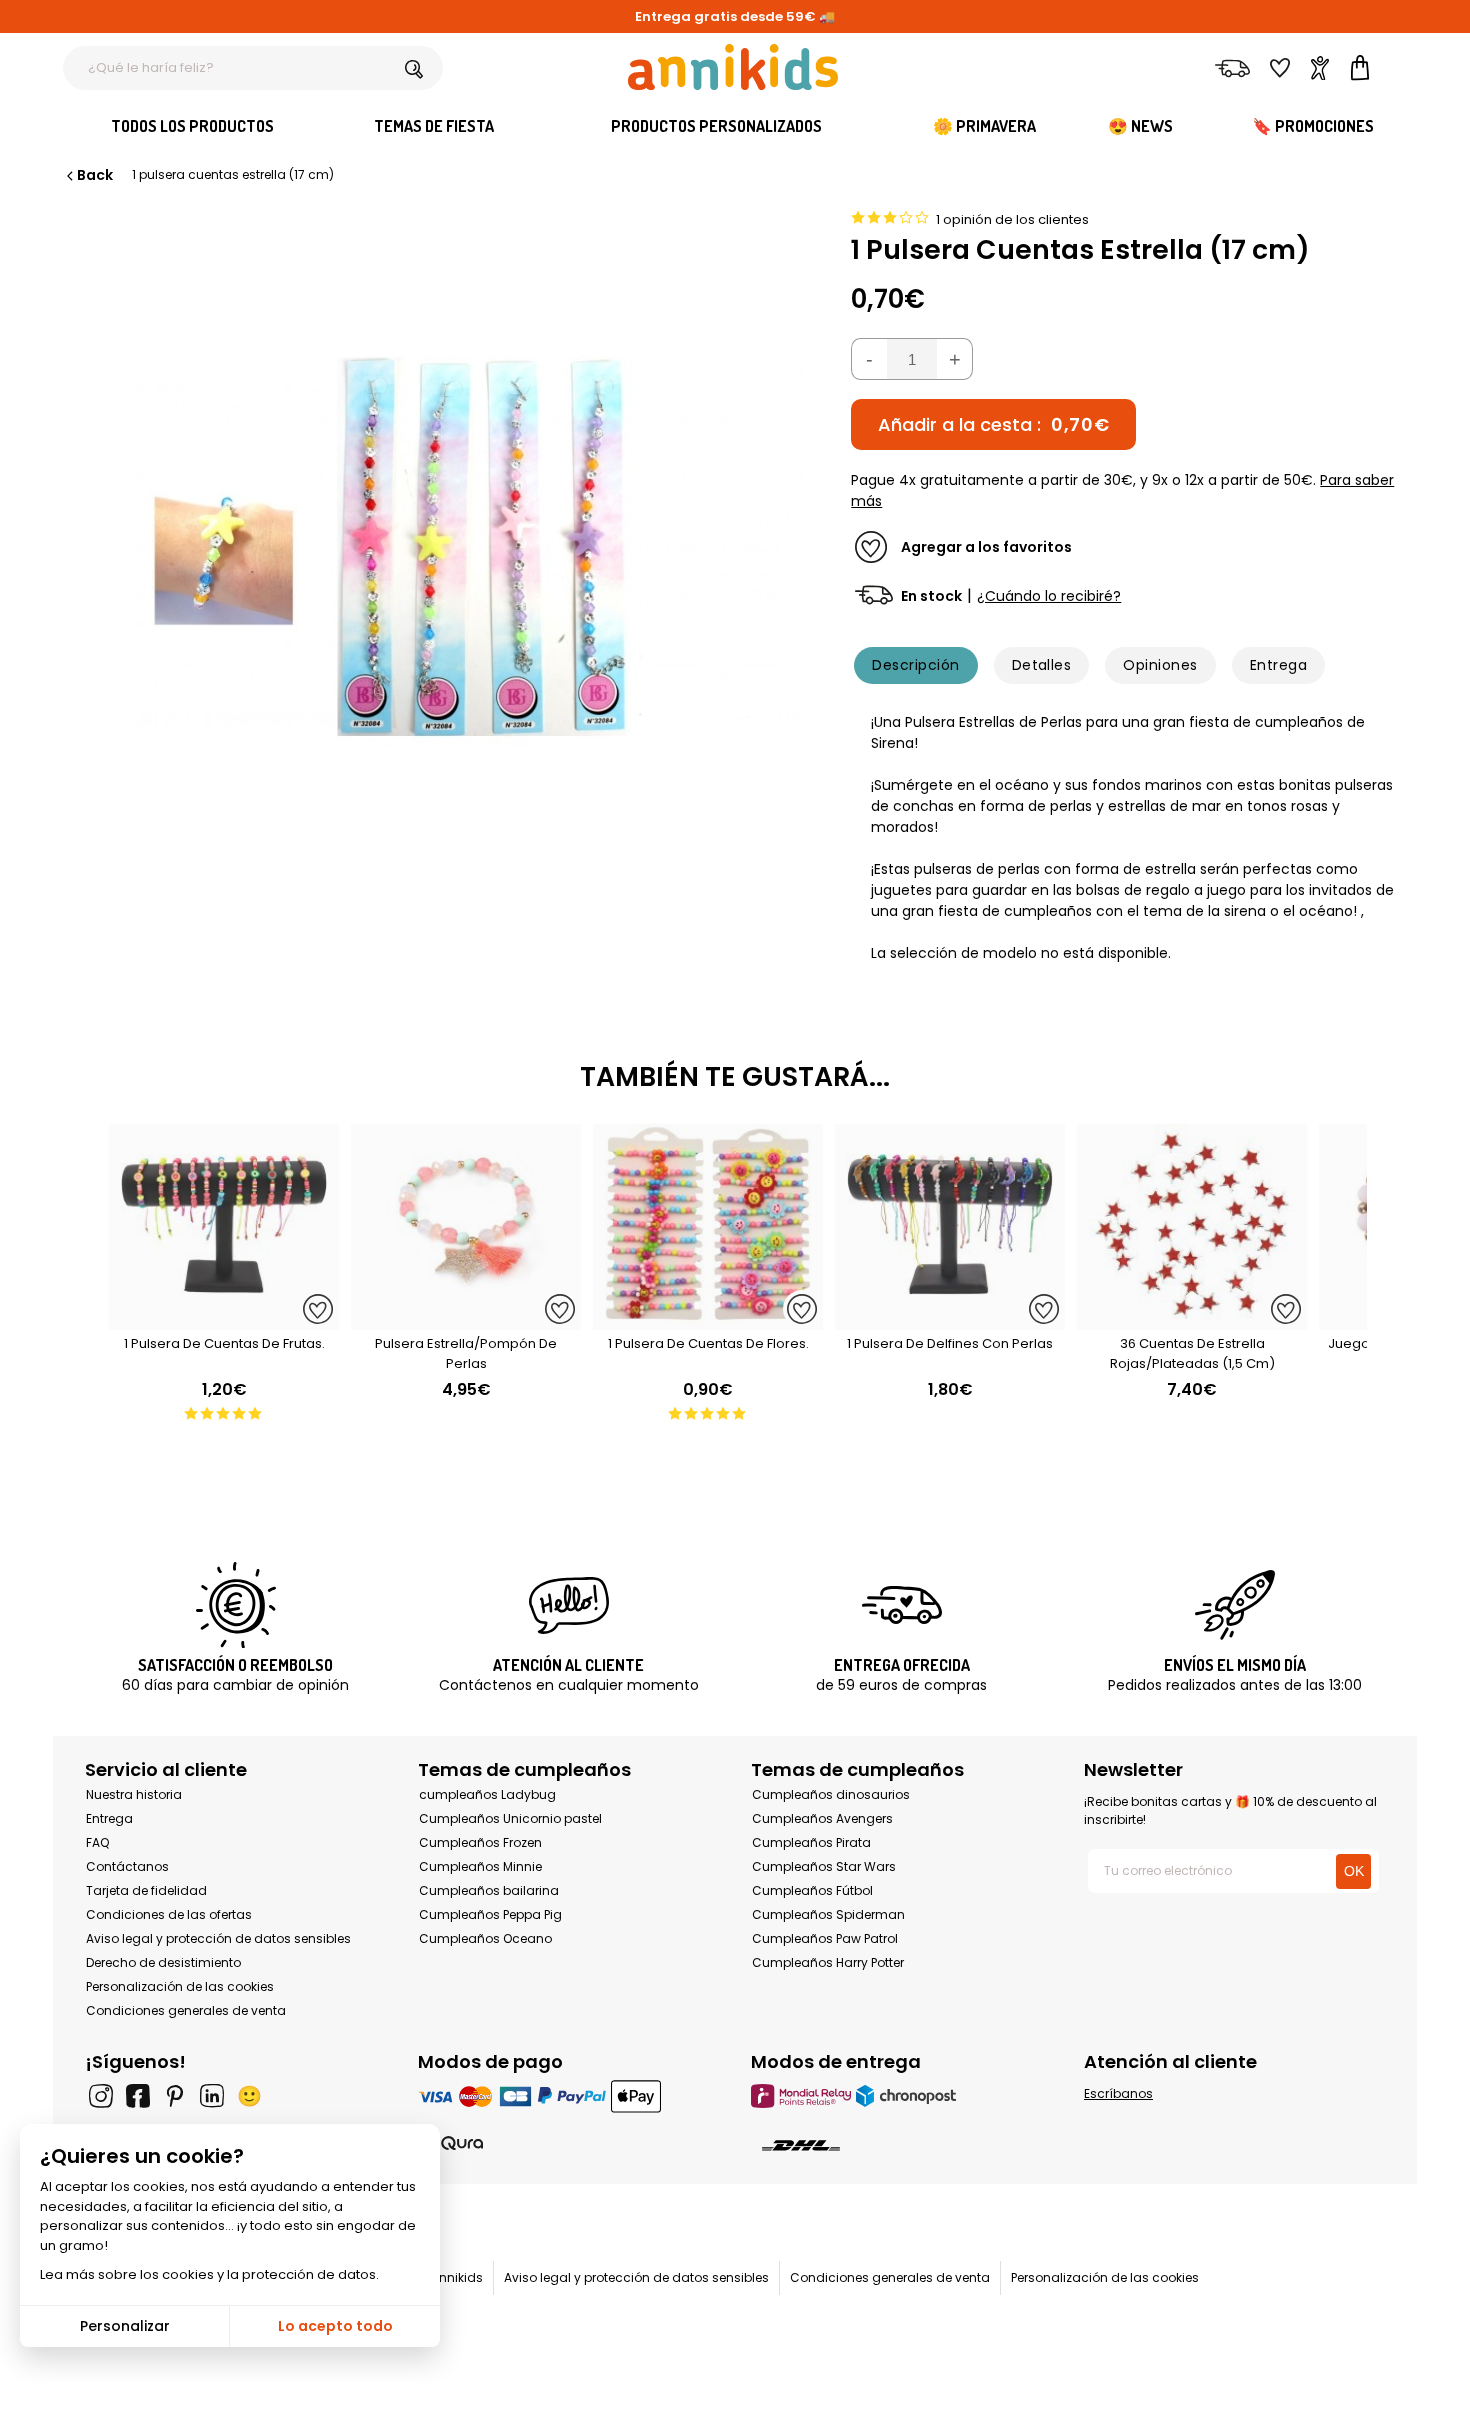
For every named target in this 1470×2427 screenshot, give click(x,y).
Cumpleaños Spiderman (828, 1914)
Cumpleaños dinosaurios (831, 1794)
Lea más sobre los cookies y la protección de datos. (209, 2274)
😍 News (1140, 126)
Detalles (1042, 665)
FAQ (97, 1842)
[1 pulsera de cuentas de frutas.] (224, 1319)
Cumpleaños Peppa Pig (490, 1914)
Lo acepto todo (335, 2326)
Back (95, 175)
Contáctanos (127, 1866)
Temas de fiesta (434, 126)
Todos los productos (192, 126)
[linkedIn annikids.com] (212, 2096)
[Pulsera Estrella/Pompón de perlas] (466, 1319)
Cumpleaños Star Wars (824, 1866)
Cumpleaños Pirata (811, 1842)
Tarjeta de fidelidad (146, 1890)
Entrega (1278, 665)
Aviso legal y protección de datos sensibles (218, 1938)
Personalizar (125, 2326)
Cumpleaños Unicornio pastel (510, 1818)
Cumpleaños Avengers (822, 1818)
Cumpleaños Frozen (480, 1842)
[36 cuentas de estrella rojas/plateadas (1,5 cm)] (1192, 1319)
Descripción (915, 665)
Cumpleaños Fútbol (812, 1890)
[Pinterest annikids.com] (175, 2096)
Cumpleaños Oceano (485, 1938)
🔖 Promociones (1313, 126)
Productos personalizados (716, 126)
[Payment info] (568, 2095)
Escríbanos (1118, 2093)
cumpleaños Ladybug (487, 1794)
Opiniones (1160, 665)
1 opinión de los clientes (1012, 219)
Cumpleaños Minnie (480, 1866)
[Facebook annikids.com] (138, 2096)
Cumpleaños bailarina (489, 1890)
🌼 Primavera (984, 126)
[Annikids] (733, 67)
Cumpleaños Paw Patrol (825, 1938)
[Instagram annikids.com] (101, 2096)
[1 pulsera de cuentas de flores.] (708, 1319)
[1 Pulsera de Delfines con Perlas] (950, 1319)
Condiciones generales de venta (186, 2010)
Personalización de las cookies (180, 1986)
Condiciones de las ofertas (169, 1914)
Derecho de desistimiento (163, 1962)
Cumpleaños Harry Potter (828, 1962)
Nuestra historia (134, 1794)
